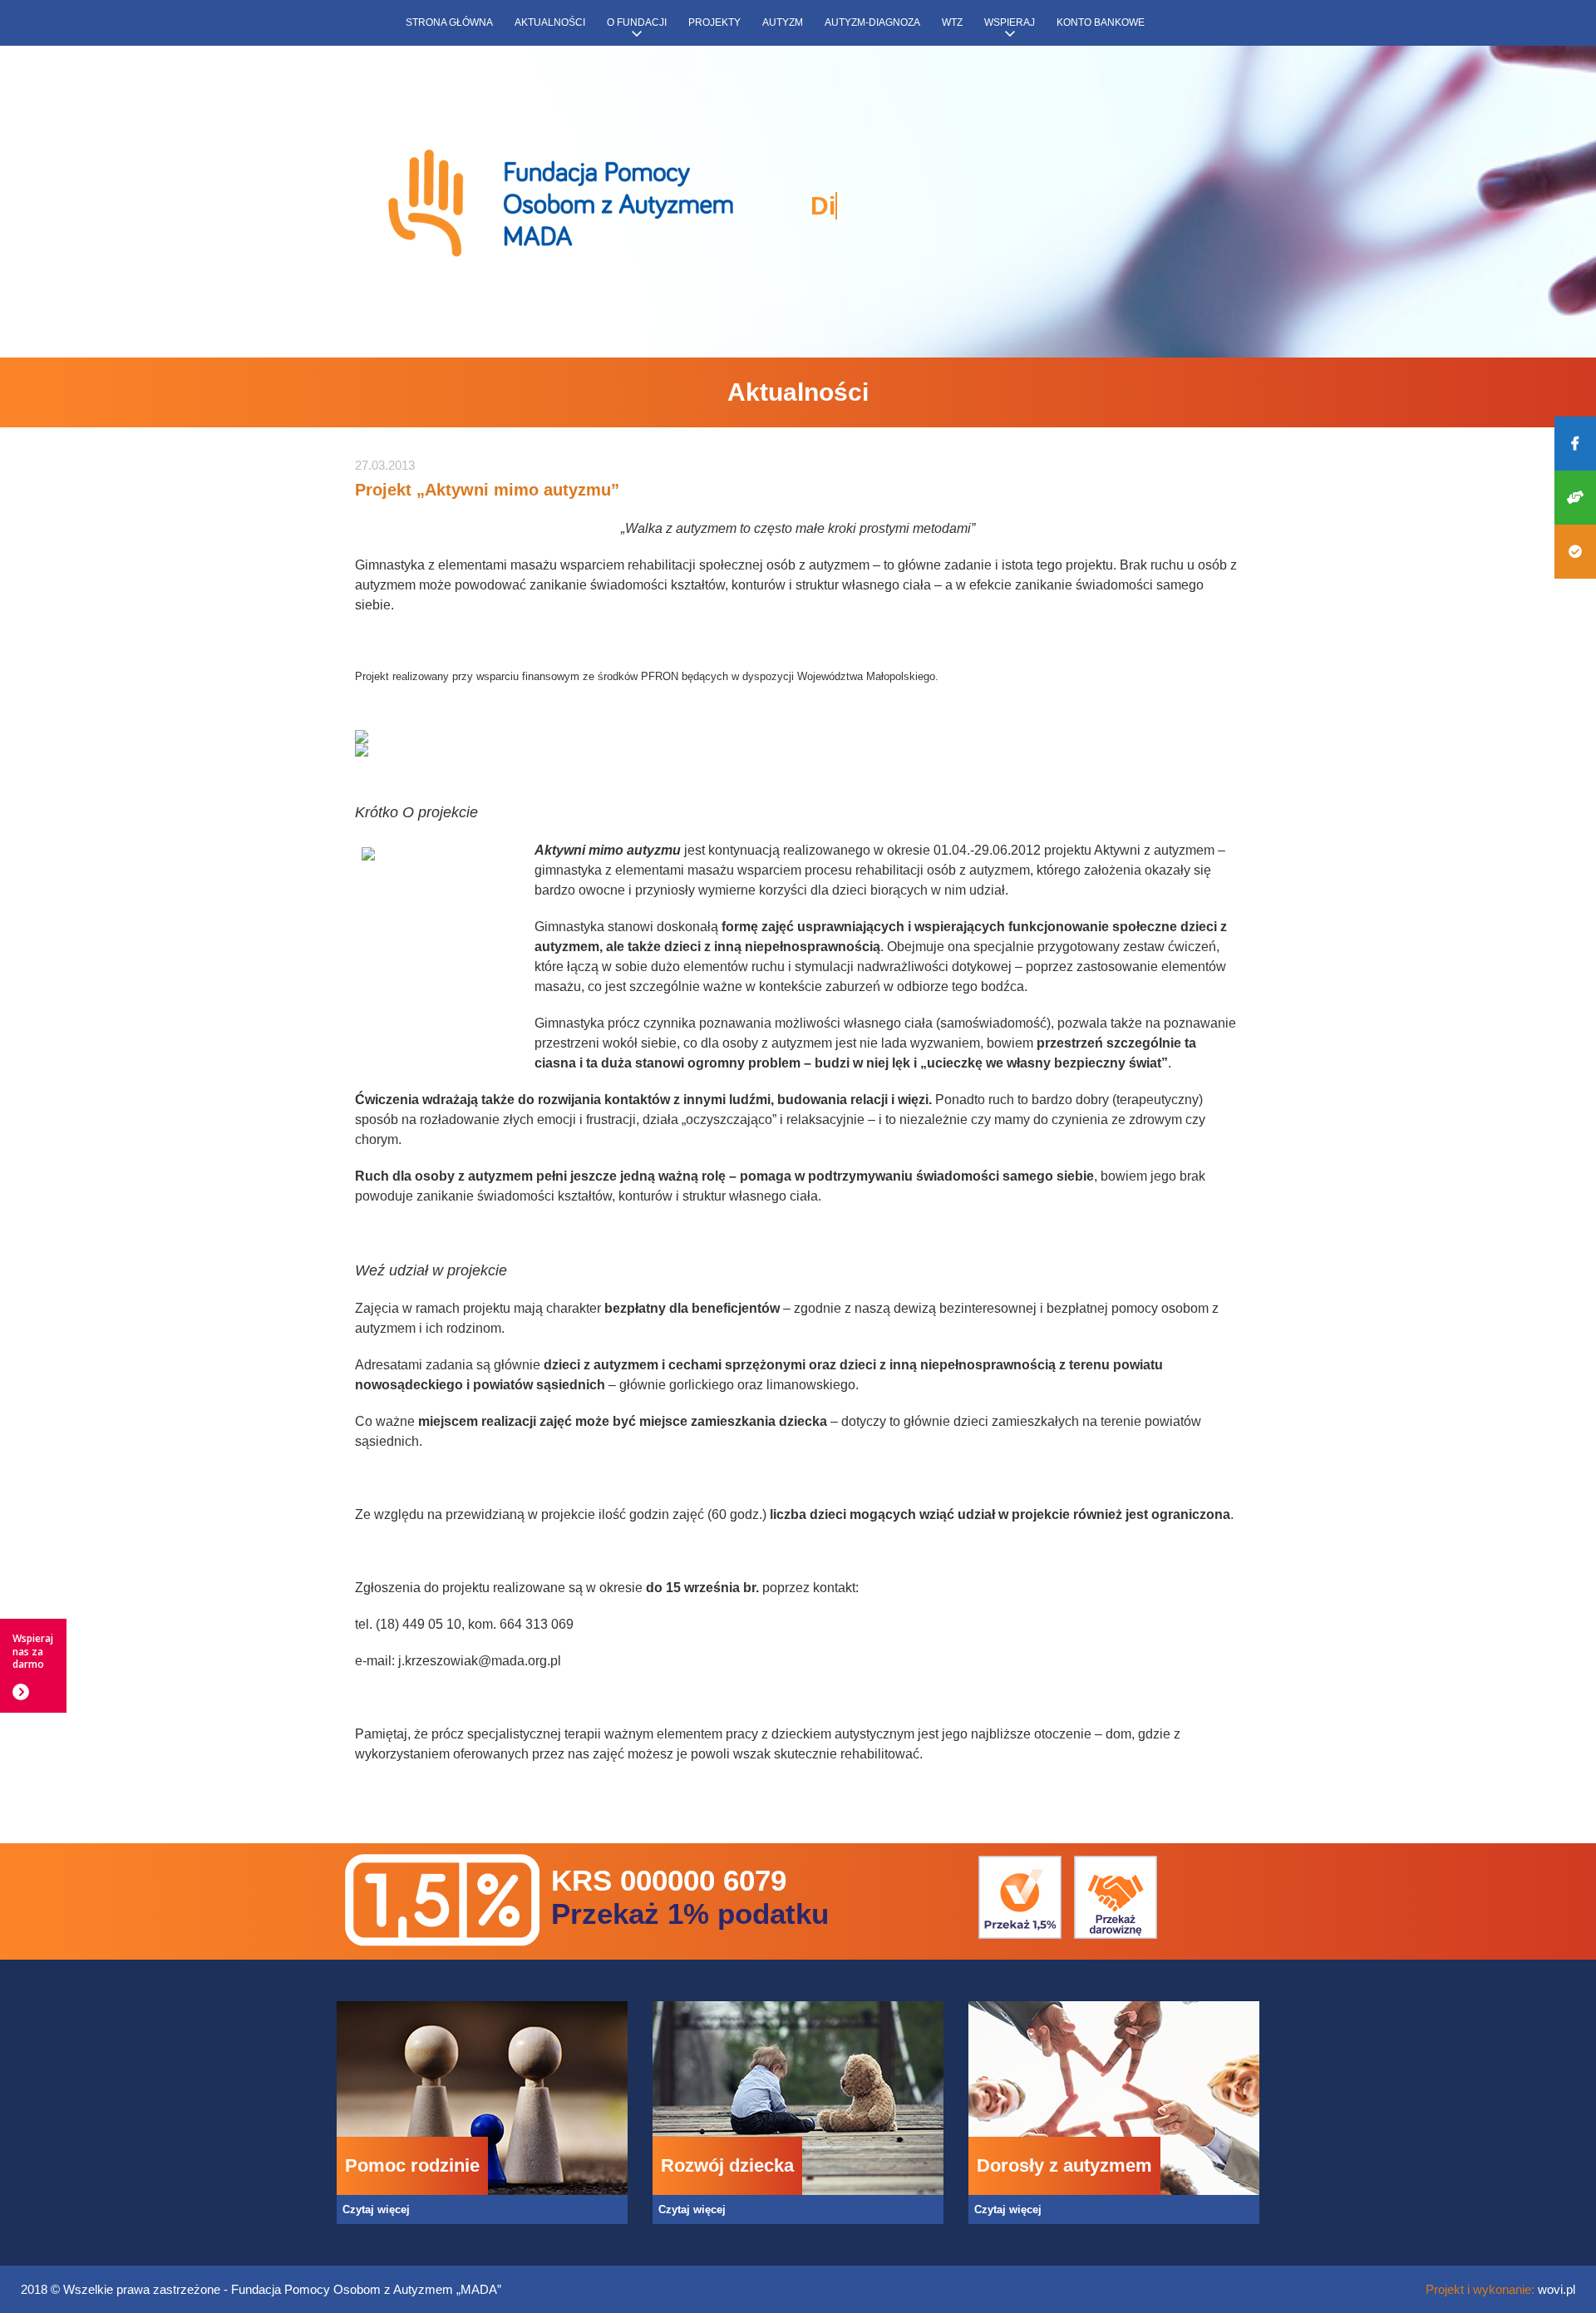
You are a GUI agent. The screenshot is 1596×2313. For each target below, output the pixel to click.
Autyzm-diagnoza (872, 22)
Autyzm (783, 22)
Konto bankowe (1101, 22)
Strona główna (449, 22)
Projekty (714, 22)
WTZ (952, 22)
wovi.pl (1557, 2289)
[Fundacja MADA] (561, 205)
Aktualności (550, 22)
